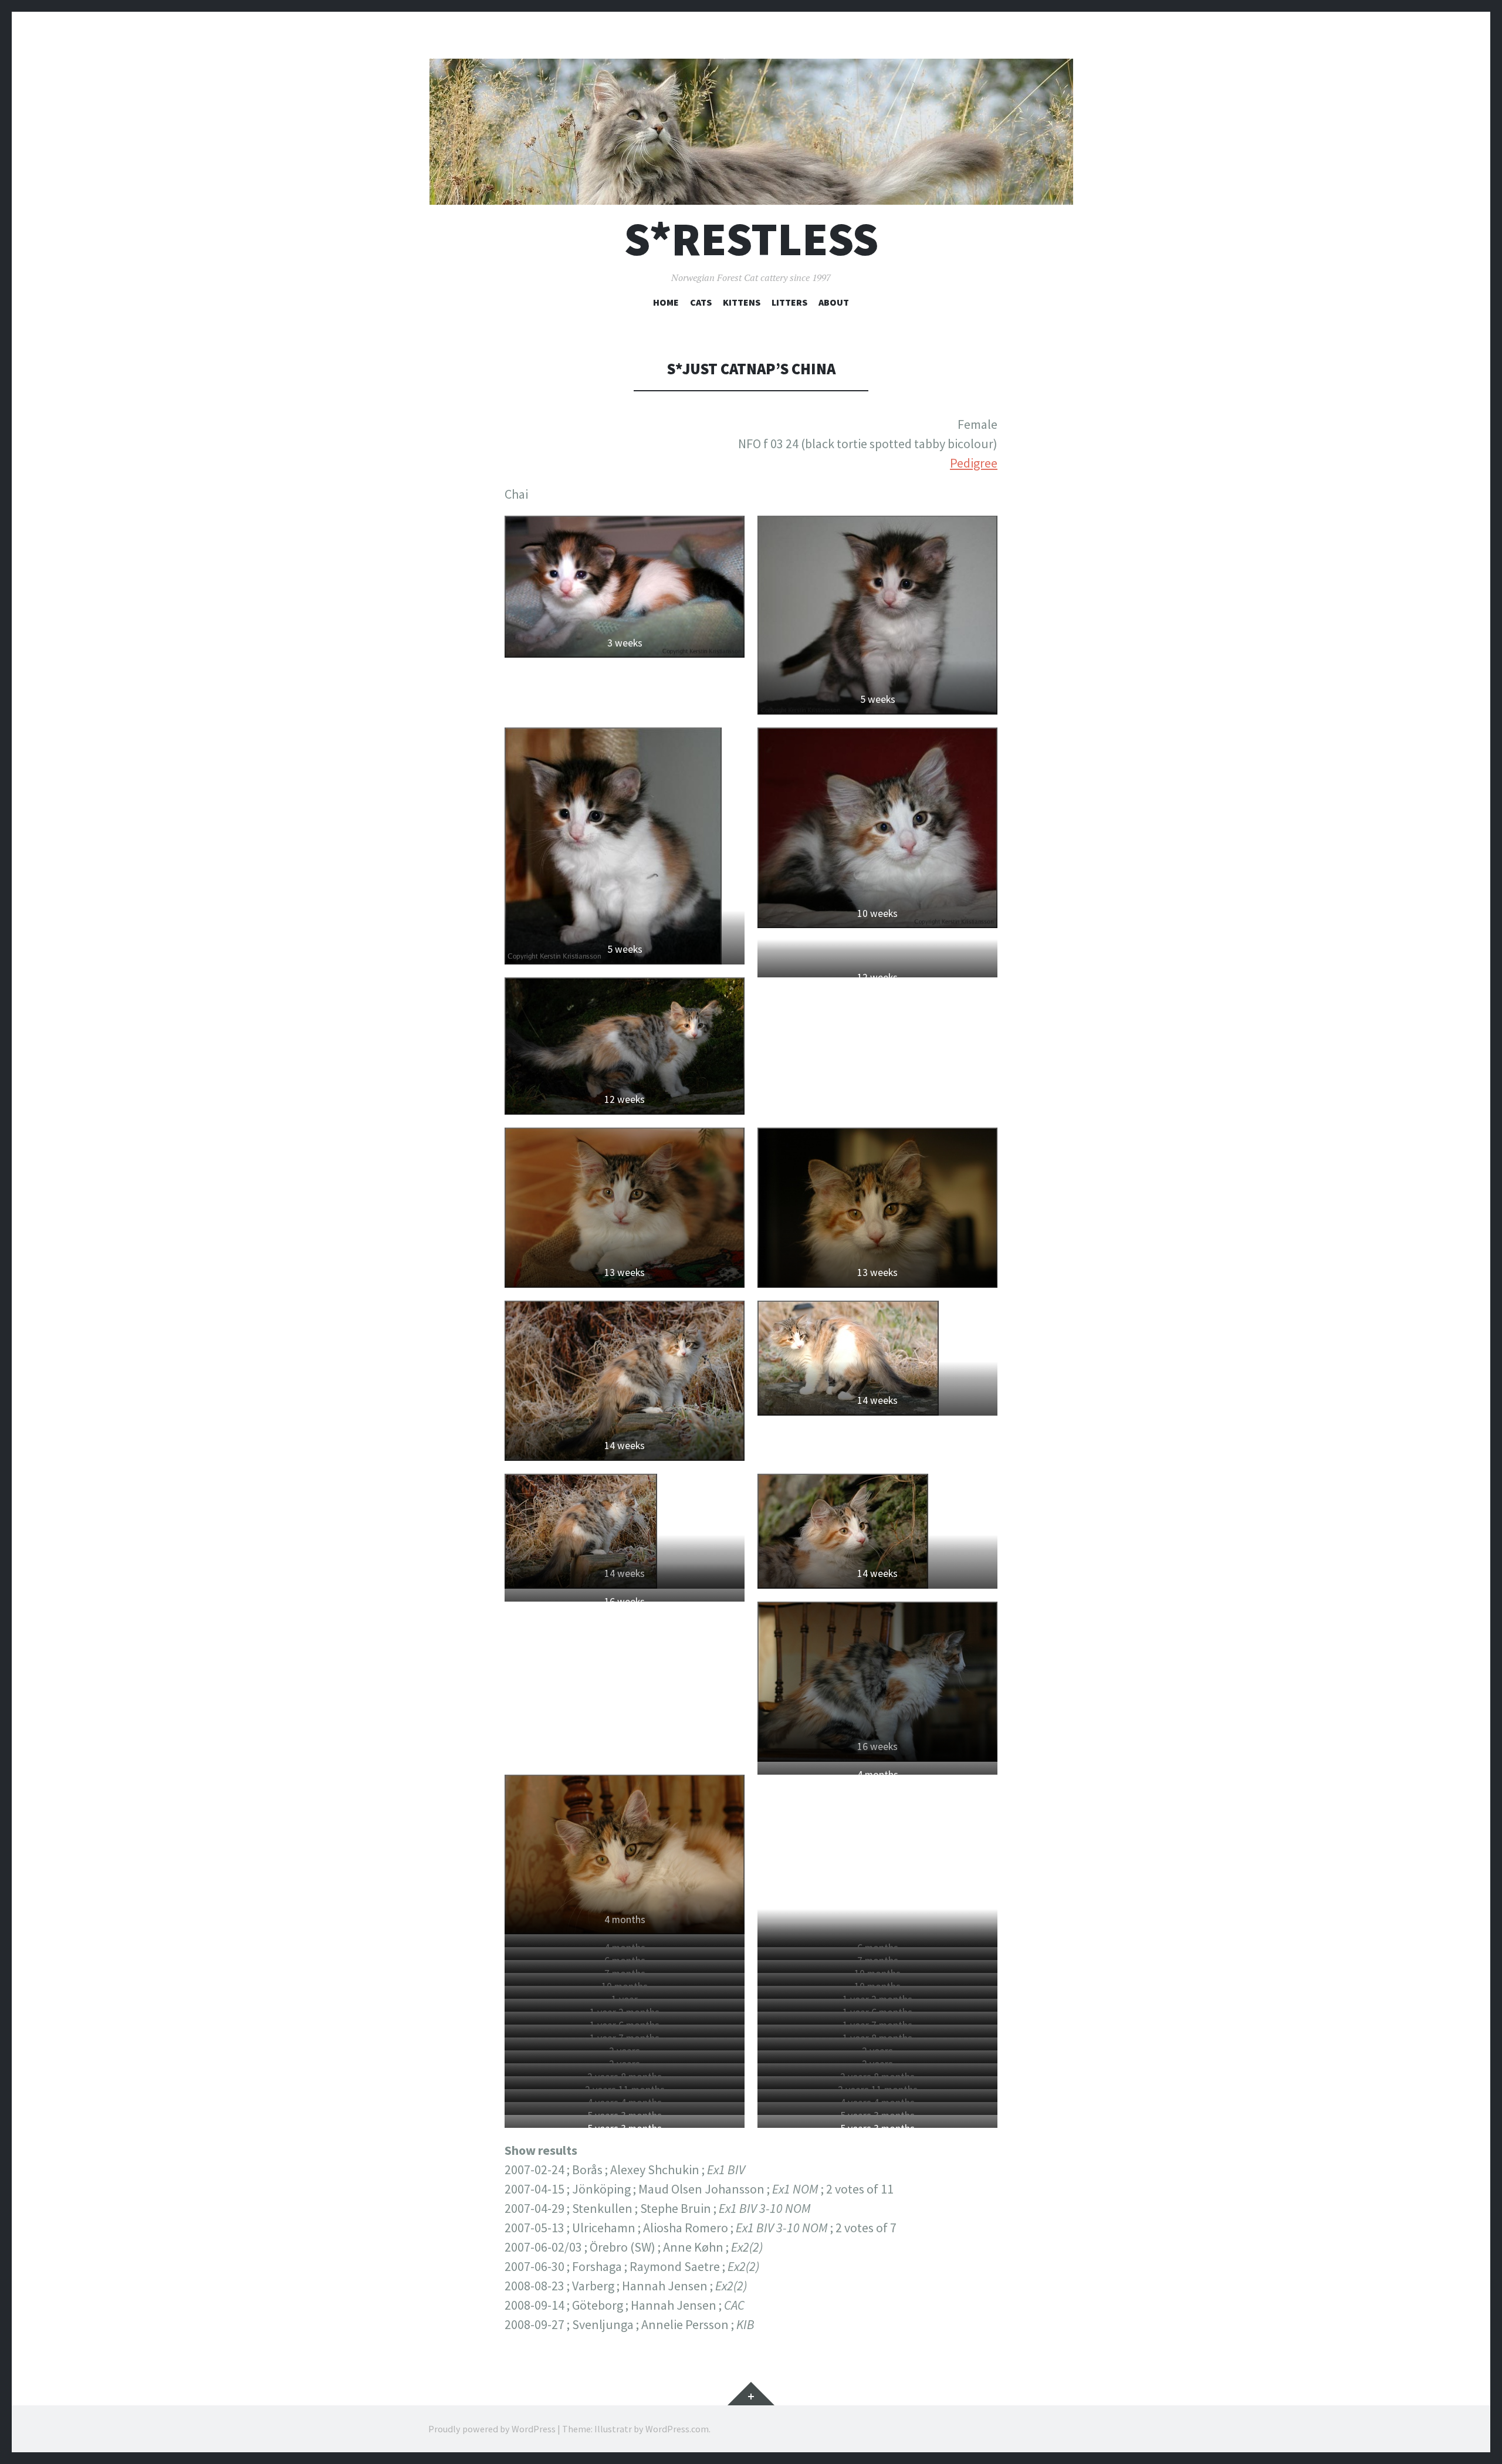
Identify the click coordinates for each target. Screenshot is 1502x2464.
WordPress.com (677, 2429)
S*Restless (751, 239)
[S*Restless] (751, 132)
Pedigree (974, 463)
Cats (701, 302)
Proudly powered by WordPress (492, 2429)
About (834, 302)
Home (666, 302)
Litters (789, 302)
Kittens (742, 302)
